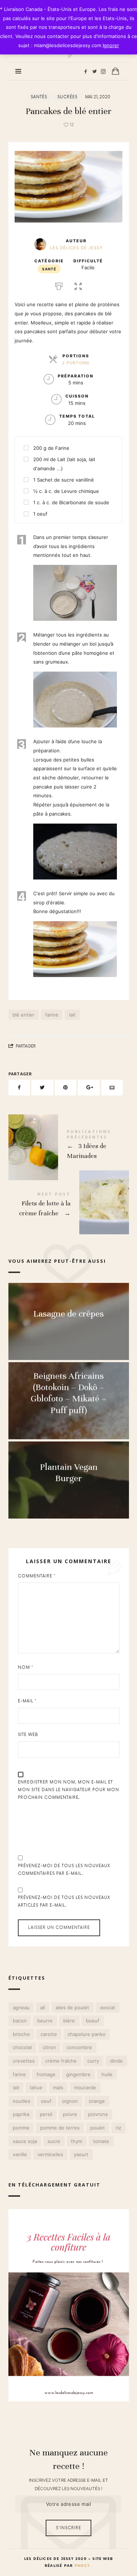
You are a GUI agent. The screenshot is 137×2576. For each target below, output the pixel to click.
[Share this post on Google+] (89, 1088)
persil (46, 2115)
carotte (49, 2034)
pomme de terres (60, 2128)
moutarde (85, 2087)
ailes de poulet (72, 2007)
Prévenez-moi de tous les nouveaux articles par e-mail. (64, 1901)
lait (72, 1015)
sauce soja (24, 2141)
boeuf (92, 2021)
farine (52, 1015)
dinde (116, 2061)
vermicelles (50, 2154)
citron (49, 2048)
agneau (21, 2007)
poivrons (98, 2115)
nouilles (21, 2101)
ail (43, 2007)
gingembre (78, 2074)
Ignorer (111, 45)
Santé (49, 269)
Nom (26, 1667)
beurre (45, 2021)
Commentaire (37, 1576)
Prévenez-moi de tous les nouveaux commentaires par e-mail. (64, 1870)
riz (118, 2128)
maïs (58, 2087)
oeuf (46, 2101)
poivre (70, 2115)
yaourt (81, 2154)
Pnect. (83, 2566)
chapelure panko (87, 2034)
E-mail (27, 1701)
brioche (21, 2034)
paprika (21, 2115)
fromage (46, 2074)
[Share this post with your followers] (42, 1088)
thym (77, 2141)
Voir (69, 1328)
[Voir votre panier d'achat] (115, 71)
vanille (20, 2154)
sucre (54, 2141)
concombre (79, 2048)
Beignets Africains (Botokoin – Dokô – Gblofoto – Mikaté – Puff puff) (68, 1393)
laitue (36, 2087)
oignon (70, 2101)
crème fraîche (61, 2061)
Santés (39, 97)
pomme (21, 2128)
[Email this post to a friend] (112, 1088)
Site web (28, 1735)
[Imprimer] (59, 285)
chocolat (22, 2048)
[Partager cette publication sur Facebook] (19, 1088)
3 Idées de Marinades (69, 1146)
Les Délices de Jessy (76, 248)
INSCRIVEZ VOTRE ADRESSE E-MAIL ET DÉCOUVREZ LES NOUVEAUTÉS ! (68, 2484)
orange (96, 2101)
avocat (107, 2007)
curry (93, 2061)
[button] (78, 285)
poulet (98, 2128)
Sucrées (67, 97)
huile (107, 2074)
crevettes (23, 2061)
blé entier (23, 1015)
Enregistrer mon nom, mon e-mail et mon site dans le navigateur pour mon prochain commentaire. (68, 1790)
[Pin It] (66, 1088)
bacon (19, 2021)
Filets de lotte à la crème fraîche (69, 1205)
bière (69, 2021)
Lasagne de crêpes (68, 1314)
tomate (101, 2141)
